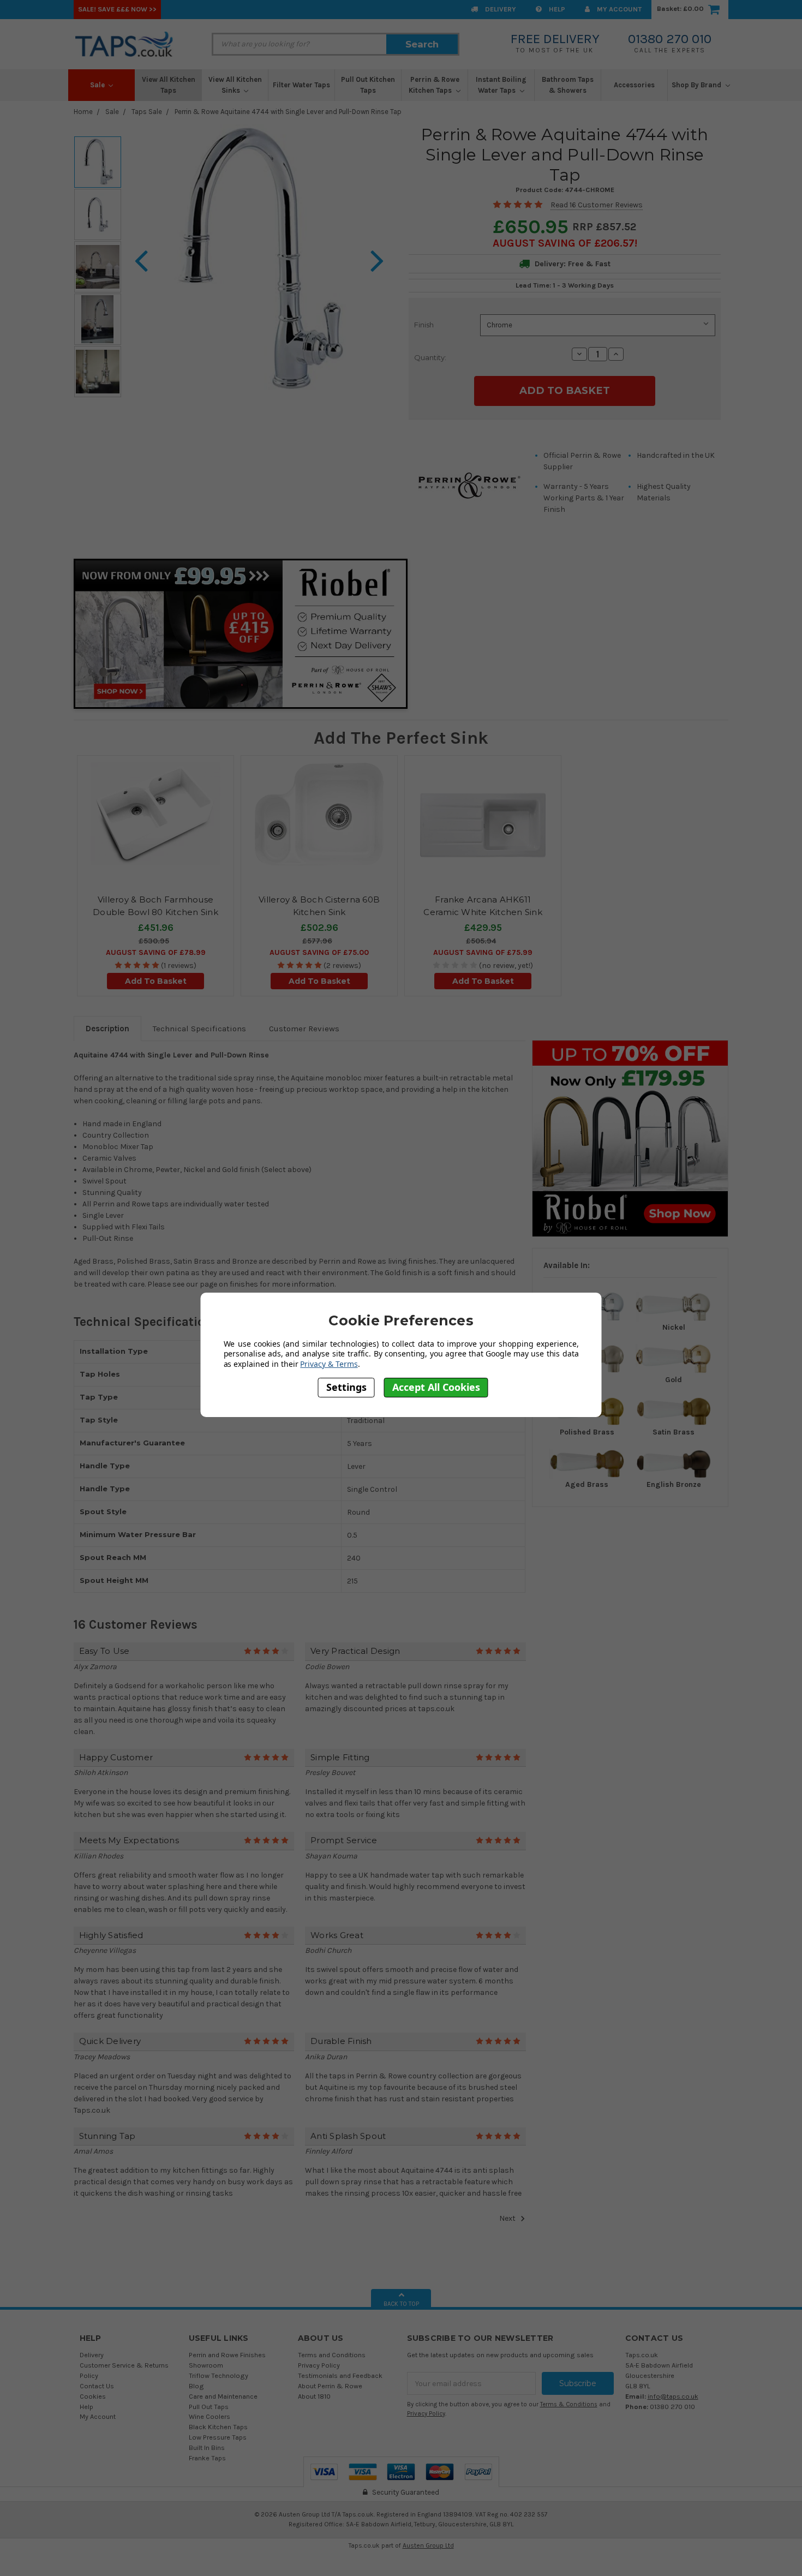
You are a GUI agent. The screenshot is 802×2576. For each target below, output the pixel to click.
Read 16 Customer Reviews (597, 205)
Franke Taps (207, 2458)
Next (508, 2218)
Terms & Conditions (569, 2404)
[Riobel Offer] (630, 1138)
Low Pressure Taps (218, 2437)
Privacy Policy (319, 2365)
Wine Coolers (210, 2416)
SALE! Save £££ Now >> (117, 9)
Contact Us (97, 2386)
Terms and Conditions (332, 2355)
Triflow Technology (219, 2375)
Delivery (500, 9)
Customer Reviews (304, 1029)
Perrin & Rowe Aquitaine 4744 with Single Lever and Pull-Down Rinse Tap (288, 112)
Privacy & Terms (329, 1364)
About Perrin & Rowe (330, 2386)
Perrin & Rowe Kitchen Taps (434, 85)
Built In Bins (207, 2448)
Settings (346, 1388)
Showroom (206, 2365)
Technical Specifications (199, 1029)
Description (107, 1029)
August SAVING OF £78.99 (156, 952)
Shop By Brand (697, 85)
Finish (424, 325)
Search (422, 44)
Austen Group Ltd (428, 2545)
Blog (196, 2386)
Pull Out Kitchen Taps (368, 85)
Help (556, 9)
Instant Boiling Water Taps (501, 85)
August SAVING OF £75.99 (483, 952)
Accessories (634, 85)
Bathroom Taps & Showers (568, 85)
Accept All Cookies (436, 1388)
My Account (618, 9)
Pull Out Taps (209, 2407)
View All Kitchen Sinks (235, 85)
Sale (98, 85)
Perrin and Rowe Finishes (227, 2355)
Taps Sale (147, 112)
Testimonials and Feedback (340, 2375)
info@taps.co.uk (673, 2396)
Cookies (93, 2396)
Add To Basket (156, 981)
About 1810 (314, 2396)
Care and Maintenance (223, 2396)
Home (83, 112)
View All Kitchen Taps (169, 85)
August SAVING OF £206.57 (564, 243)
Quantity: (430, 357)
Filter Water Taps (301, 85)
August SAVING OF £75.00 (319, 952)
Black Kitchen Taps (218, 2427)
